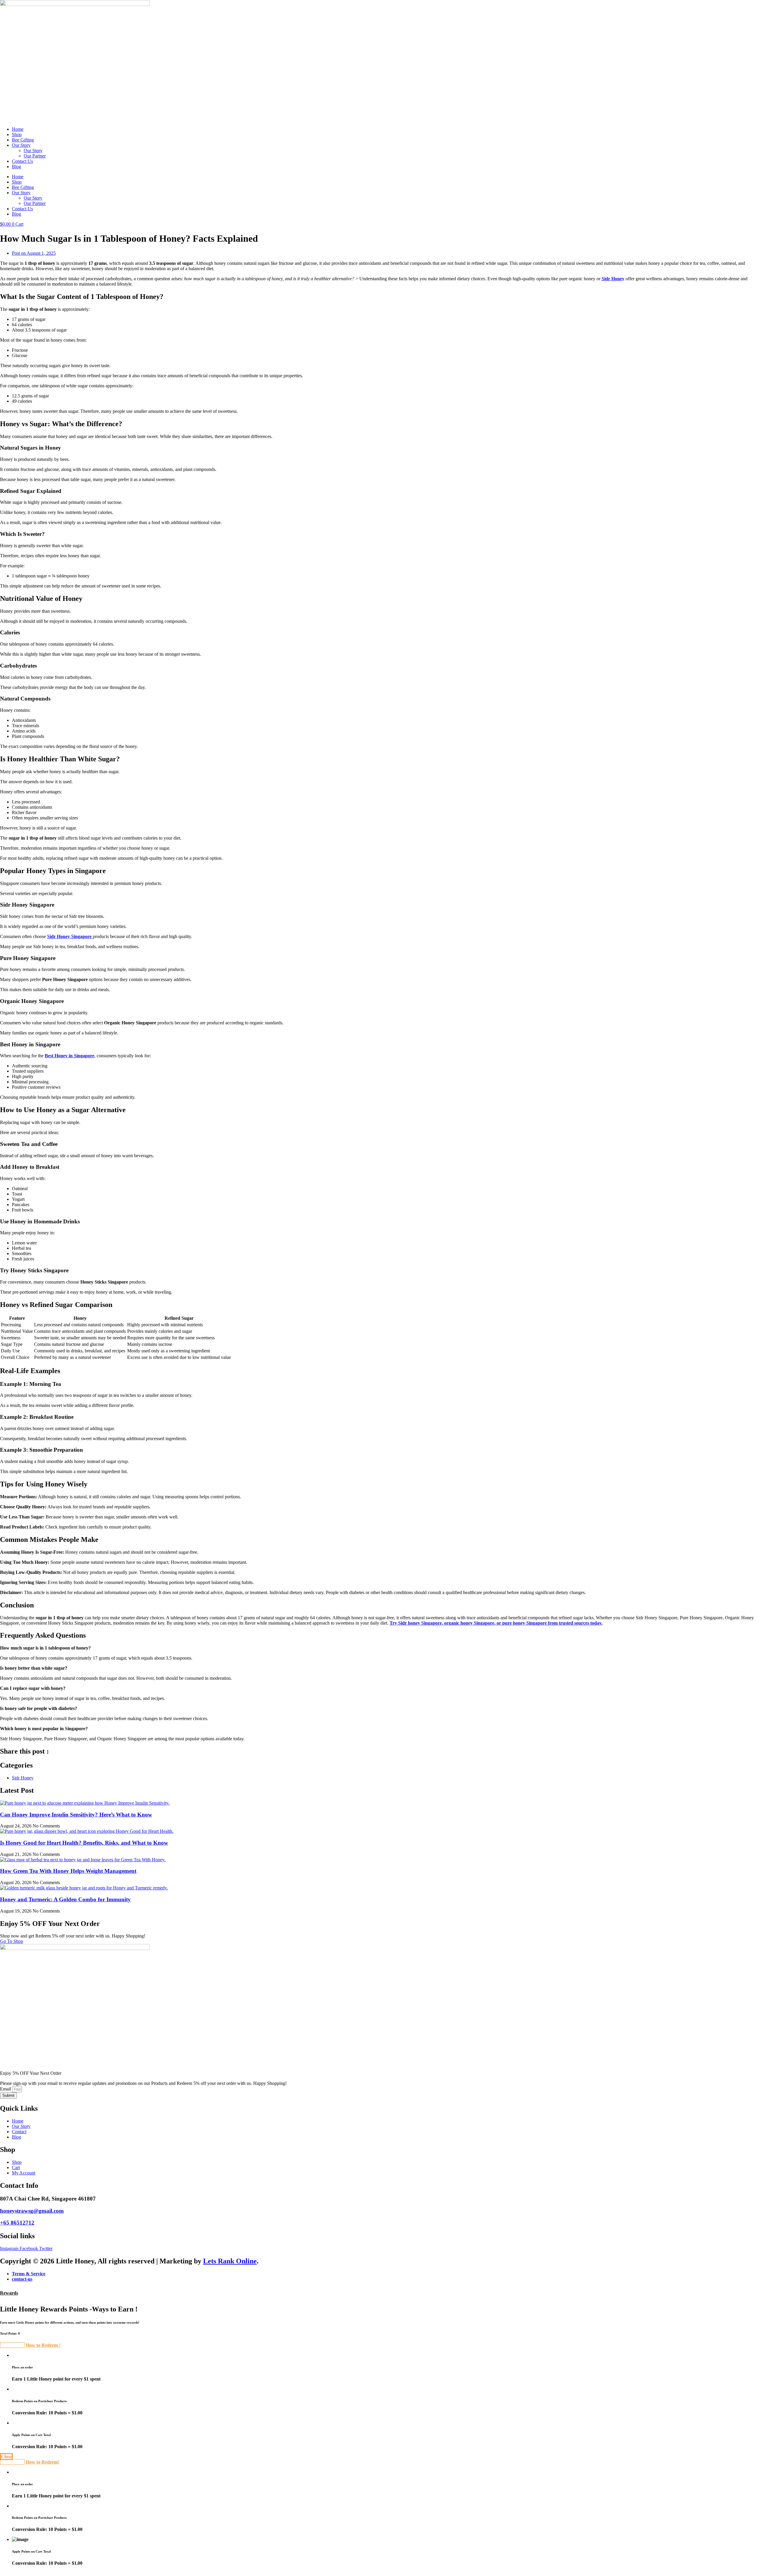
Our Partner (35, 156)
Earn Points (12, 2345)
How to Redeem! (43, 2462)
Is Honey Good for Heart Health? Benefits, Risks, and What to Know (84, 1843)
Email (6, 2089)
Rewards (9, 2293)
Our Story (21, 145)
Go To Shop (12, 1941)
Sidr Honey (613, 279)
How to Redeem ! (43, 2345)
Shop (17, 134)
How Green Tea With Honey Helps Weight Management (68, 1871)
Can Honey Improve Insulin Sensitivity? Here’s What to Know (76, 1815)
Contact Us (22, 161)
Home (18, 129)
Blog (16, 167)
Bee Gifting (23, 140)
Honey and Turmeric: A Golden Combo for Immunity (65, 1899)
